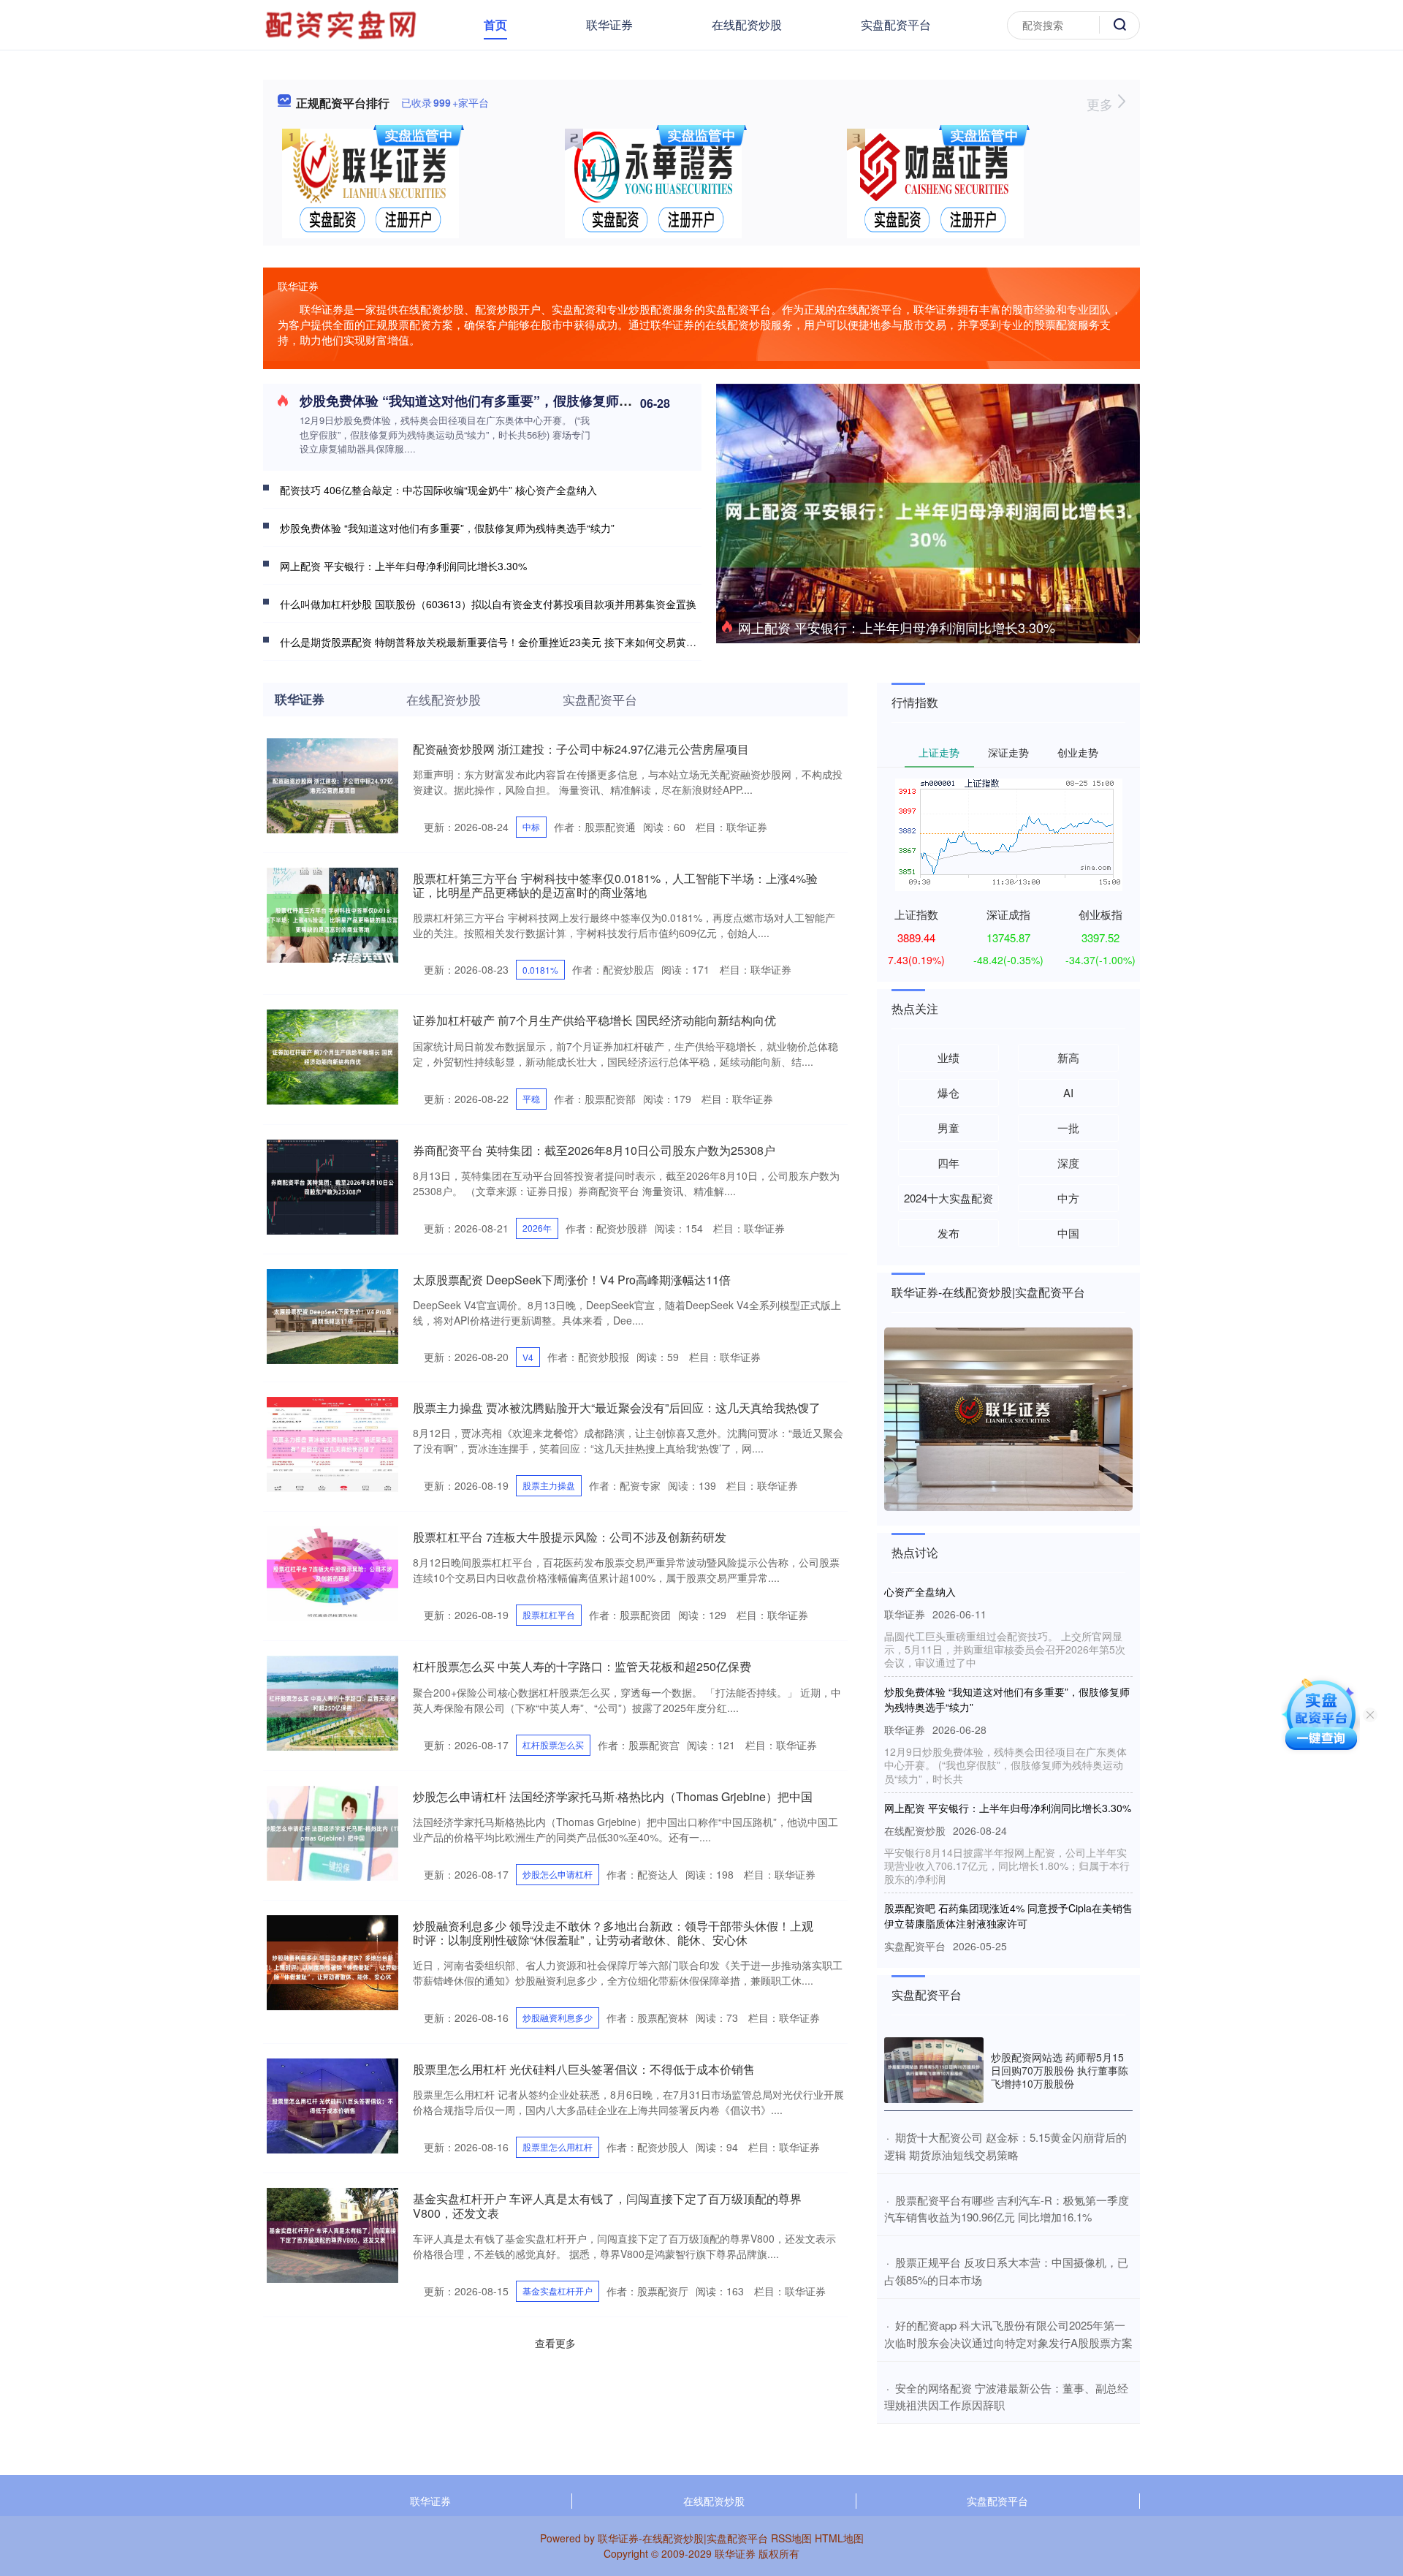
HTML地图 (839, 2538)
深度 (1068, 1163)
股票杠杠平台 (549, 1614)
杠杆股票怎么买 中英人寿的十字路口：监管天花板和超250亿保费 (582, 1666)
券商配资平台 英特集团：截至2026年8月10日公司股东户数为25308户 (594, 1150)
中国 (1068, 1233)
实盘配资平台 (896, 24)
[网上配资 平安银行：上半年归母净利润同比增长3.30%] (928, 523)
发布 (948, 1233)
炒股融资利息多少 (558, 2017)
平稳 (531, 1098)
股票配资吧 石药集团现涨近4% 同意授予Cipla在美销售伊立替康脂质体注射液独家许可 (1008, 1883)
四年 (948, 1163)
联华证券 (609, 24)
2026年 (537, 1228)
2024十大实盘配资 (948, 1198)
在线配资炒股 (747, 24)
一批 (1068, 1128)
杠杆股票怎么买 (553, 1745)
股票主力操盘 (549, 1485)
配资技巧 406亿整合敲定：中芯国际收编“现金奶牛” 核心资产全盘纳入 (438, 490)
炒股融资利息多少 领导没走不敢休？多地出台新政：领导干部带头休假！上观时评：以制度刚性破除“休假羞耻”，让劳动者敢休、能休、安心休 (613, 1933)
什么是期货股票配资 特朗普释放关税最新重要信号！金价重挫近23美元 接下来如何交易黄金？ (493, 642)
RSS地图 (791, 2538)
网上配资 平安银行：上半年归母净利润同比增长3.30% (897, 627)
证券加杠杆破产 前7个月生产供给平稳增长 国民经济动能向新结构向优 (594, 1020)
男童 (948, 1128)
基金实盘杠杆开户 (558, 2291)
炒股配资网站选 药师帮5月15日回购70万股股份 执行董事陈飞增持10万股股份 (1060, 2070)
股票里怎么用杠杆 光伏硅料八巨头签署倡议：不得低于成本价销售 (584, 2069)
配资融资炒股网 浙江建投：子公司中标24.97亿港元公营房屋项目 (581, 749)
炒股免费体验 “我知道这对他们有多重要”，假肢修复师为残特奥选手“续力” (518, 401)
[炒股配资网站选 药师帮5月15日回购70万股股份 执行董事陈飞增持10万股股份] (934, 2071)
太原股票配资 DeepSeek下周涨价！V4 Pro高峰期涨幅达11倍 (572, 1280)
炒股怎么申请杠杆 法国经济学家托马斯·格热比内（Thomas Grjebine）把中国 (613, 1796)
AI (1068, 1092)
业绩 (948, 1057)
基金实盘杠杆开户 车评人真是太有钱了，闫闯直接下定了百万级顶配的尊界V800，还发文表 (607, 2205)
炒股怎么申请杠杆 (558, 1874)
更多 (1102, 104)
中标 (531, 826)
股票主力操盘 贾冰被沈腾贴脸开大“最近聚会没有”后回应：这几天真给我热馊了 (617, 1408)
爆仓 (948, 1092)
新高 (1068, 1057)
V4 (528, 1357)
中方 (1068, 1198)
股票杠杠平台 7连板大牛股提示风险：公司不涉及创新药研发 (570, 1537)
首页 (495, 24)
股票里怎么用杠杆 (558, 2147)
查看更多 (555, 2343)
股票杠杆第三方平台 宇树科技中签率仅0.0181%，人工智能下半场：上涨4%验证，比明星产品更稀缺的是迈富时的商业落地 (615, 885)
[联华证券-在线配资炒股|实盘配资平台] (343, 23)
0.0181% (540, 970)
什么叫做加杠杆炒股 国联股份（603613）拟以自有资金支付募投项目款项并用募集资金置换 (488, 604)
